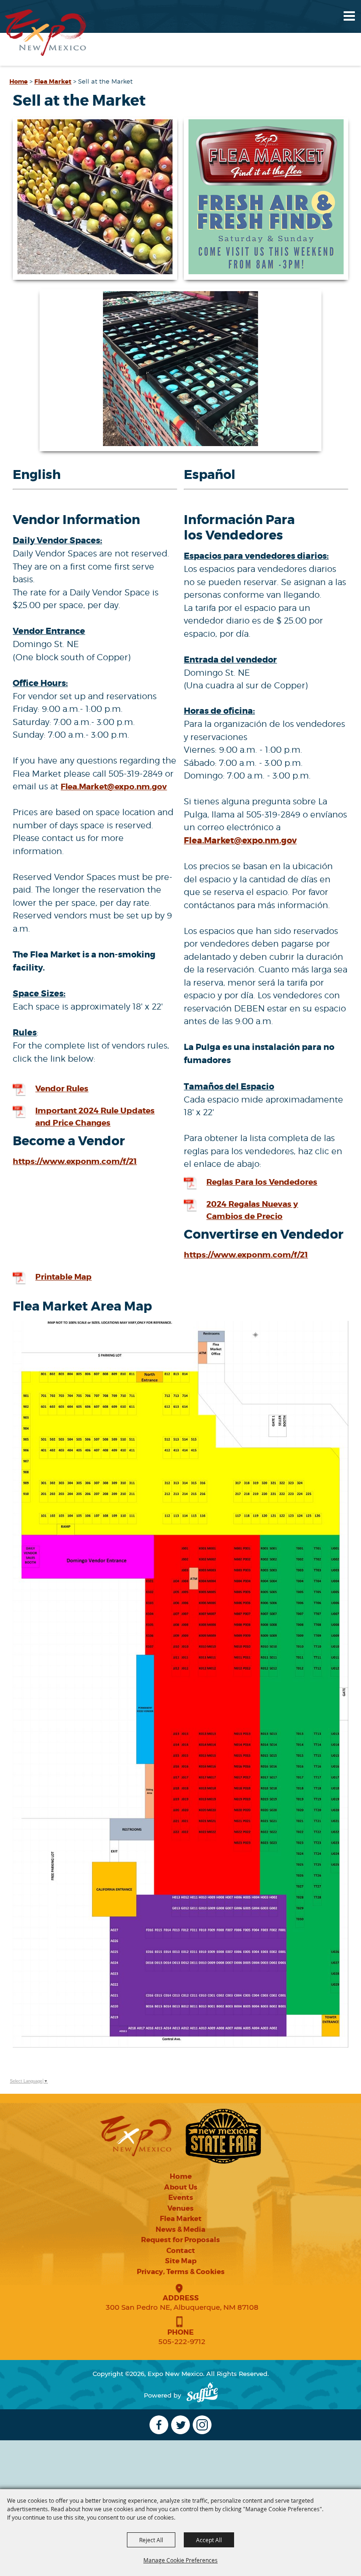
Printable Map (63, 1277)
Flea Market (53, 81)
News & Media (180, 2229)
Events (181, 2198)
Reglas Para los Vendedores (262, 1182)
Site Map (181, 2261)
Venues (180, 2208)
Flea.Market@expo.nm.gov (114, 787)
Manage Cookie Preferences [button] (180, 2560)
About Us (181, 2187)
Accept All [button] (209, 2540)
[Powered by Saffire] (202, 2395)
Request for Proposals (180, 2240)
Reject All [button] (151, 2540)
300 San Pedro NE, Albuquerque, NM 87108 (182, 2307)
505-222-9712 (182, 2341)
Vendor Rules (62, 1088)
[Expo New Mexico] (46, 33)
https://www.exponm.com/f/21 (75, 1161)
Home (19, 81)
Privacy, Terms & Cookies (181, 2272)
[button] (95, 199)
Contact (181, 2251)
